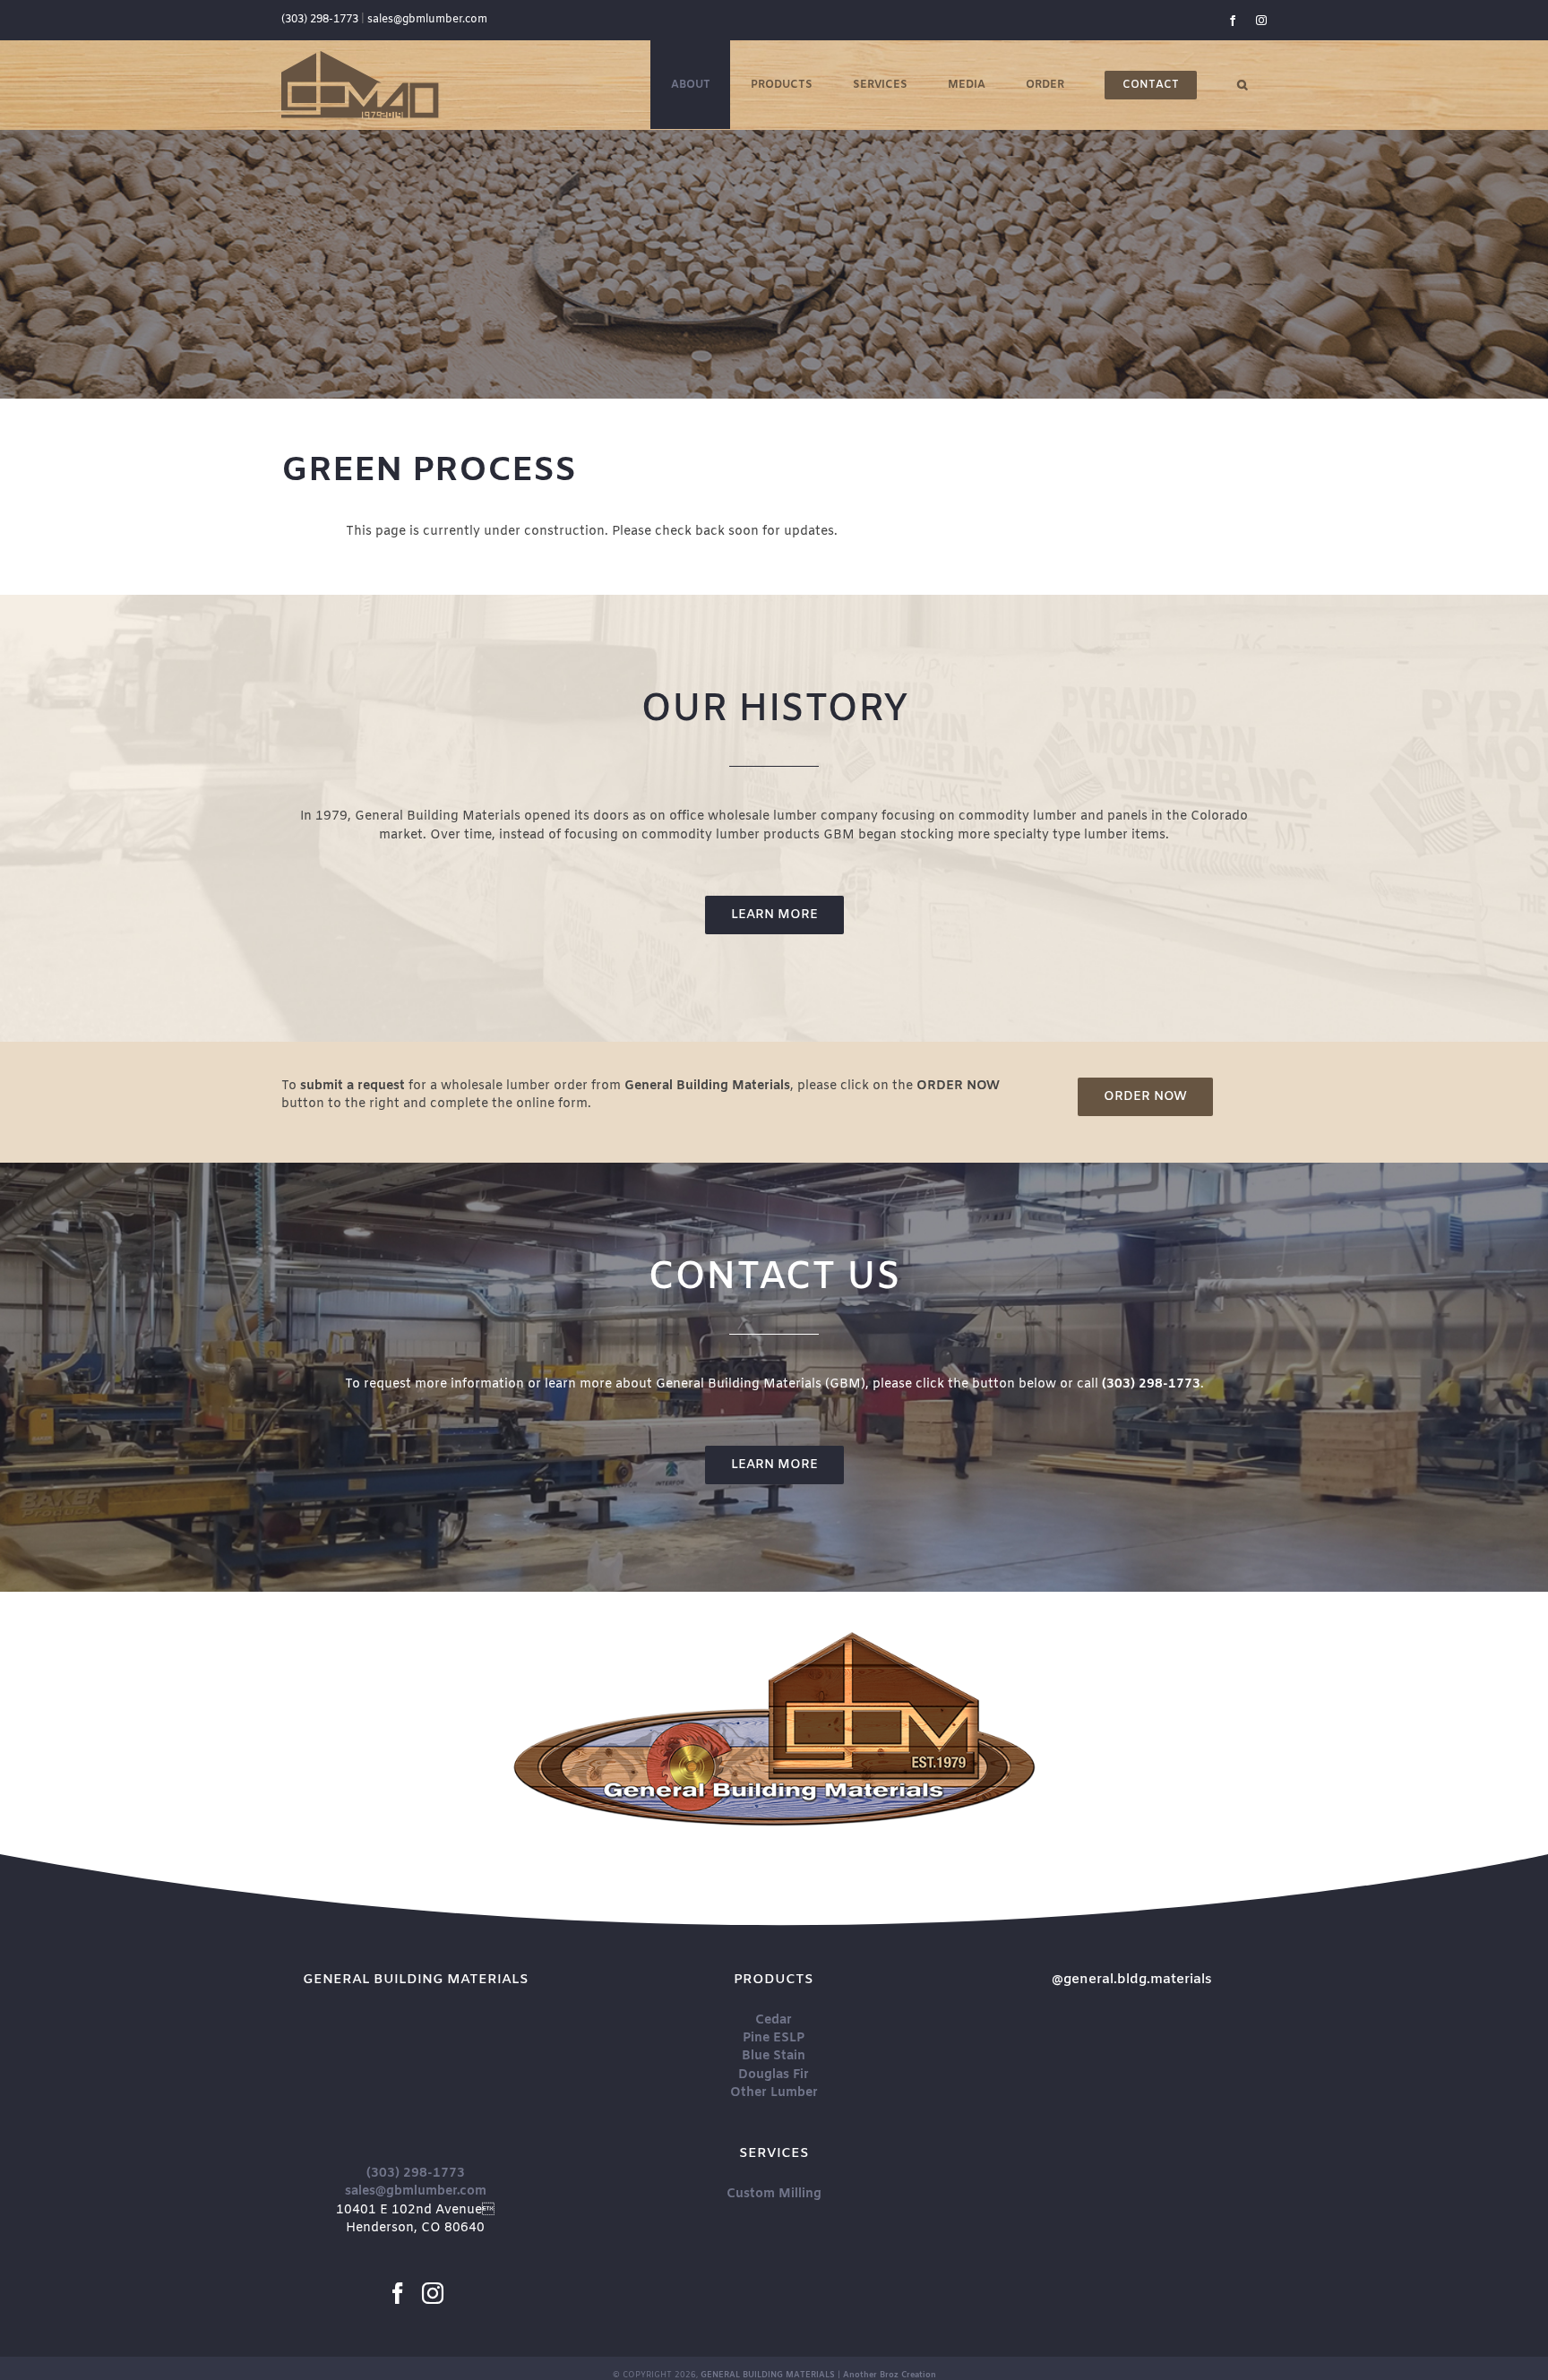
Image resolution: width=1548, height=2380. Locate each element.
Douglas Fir (774, 2075)
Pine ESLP (774, 2038)
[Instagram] (433, 2293)
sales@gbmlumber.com (427, 20)
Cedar (774, 2020)
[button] (1242, 85)
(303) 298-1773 (320, 20)
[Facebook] (398, 2293)
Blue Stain (774, 2056)
